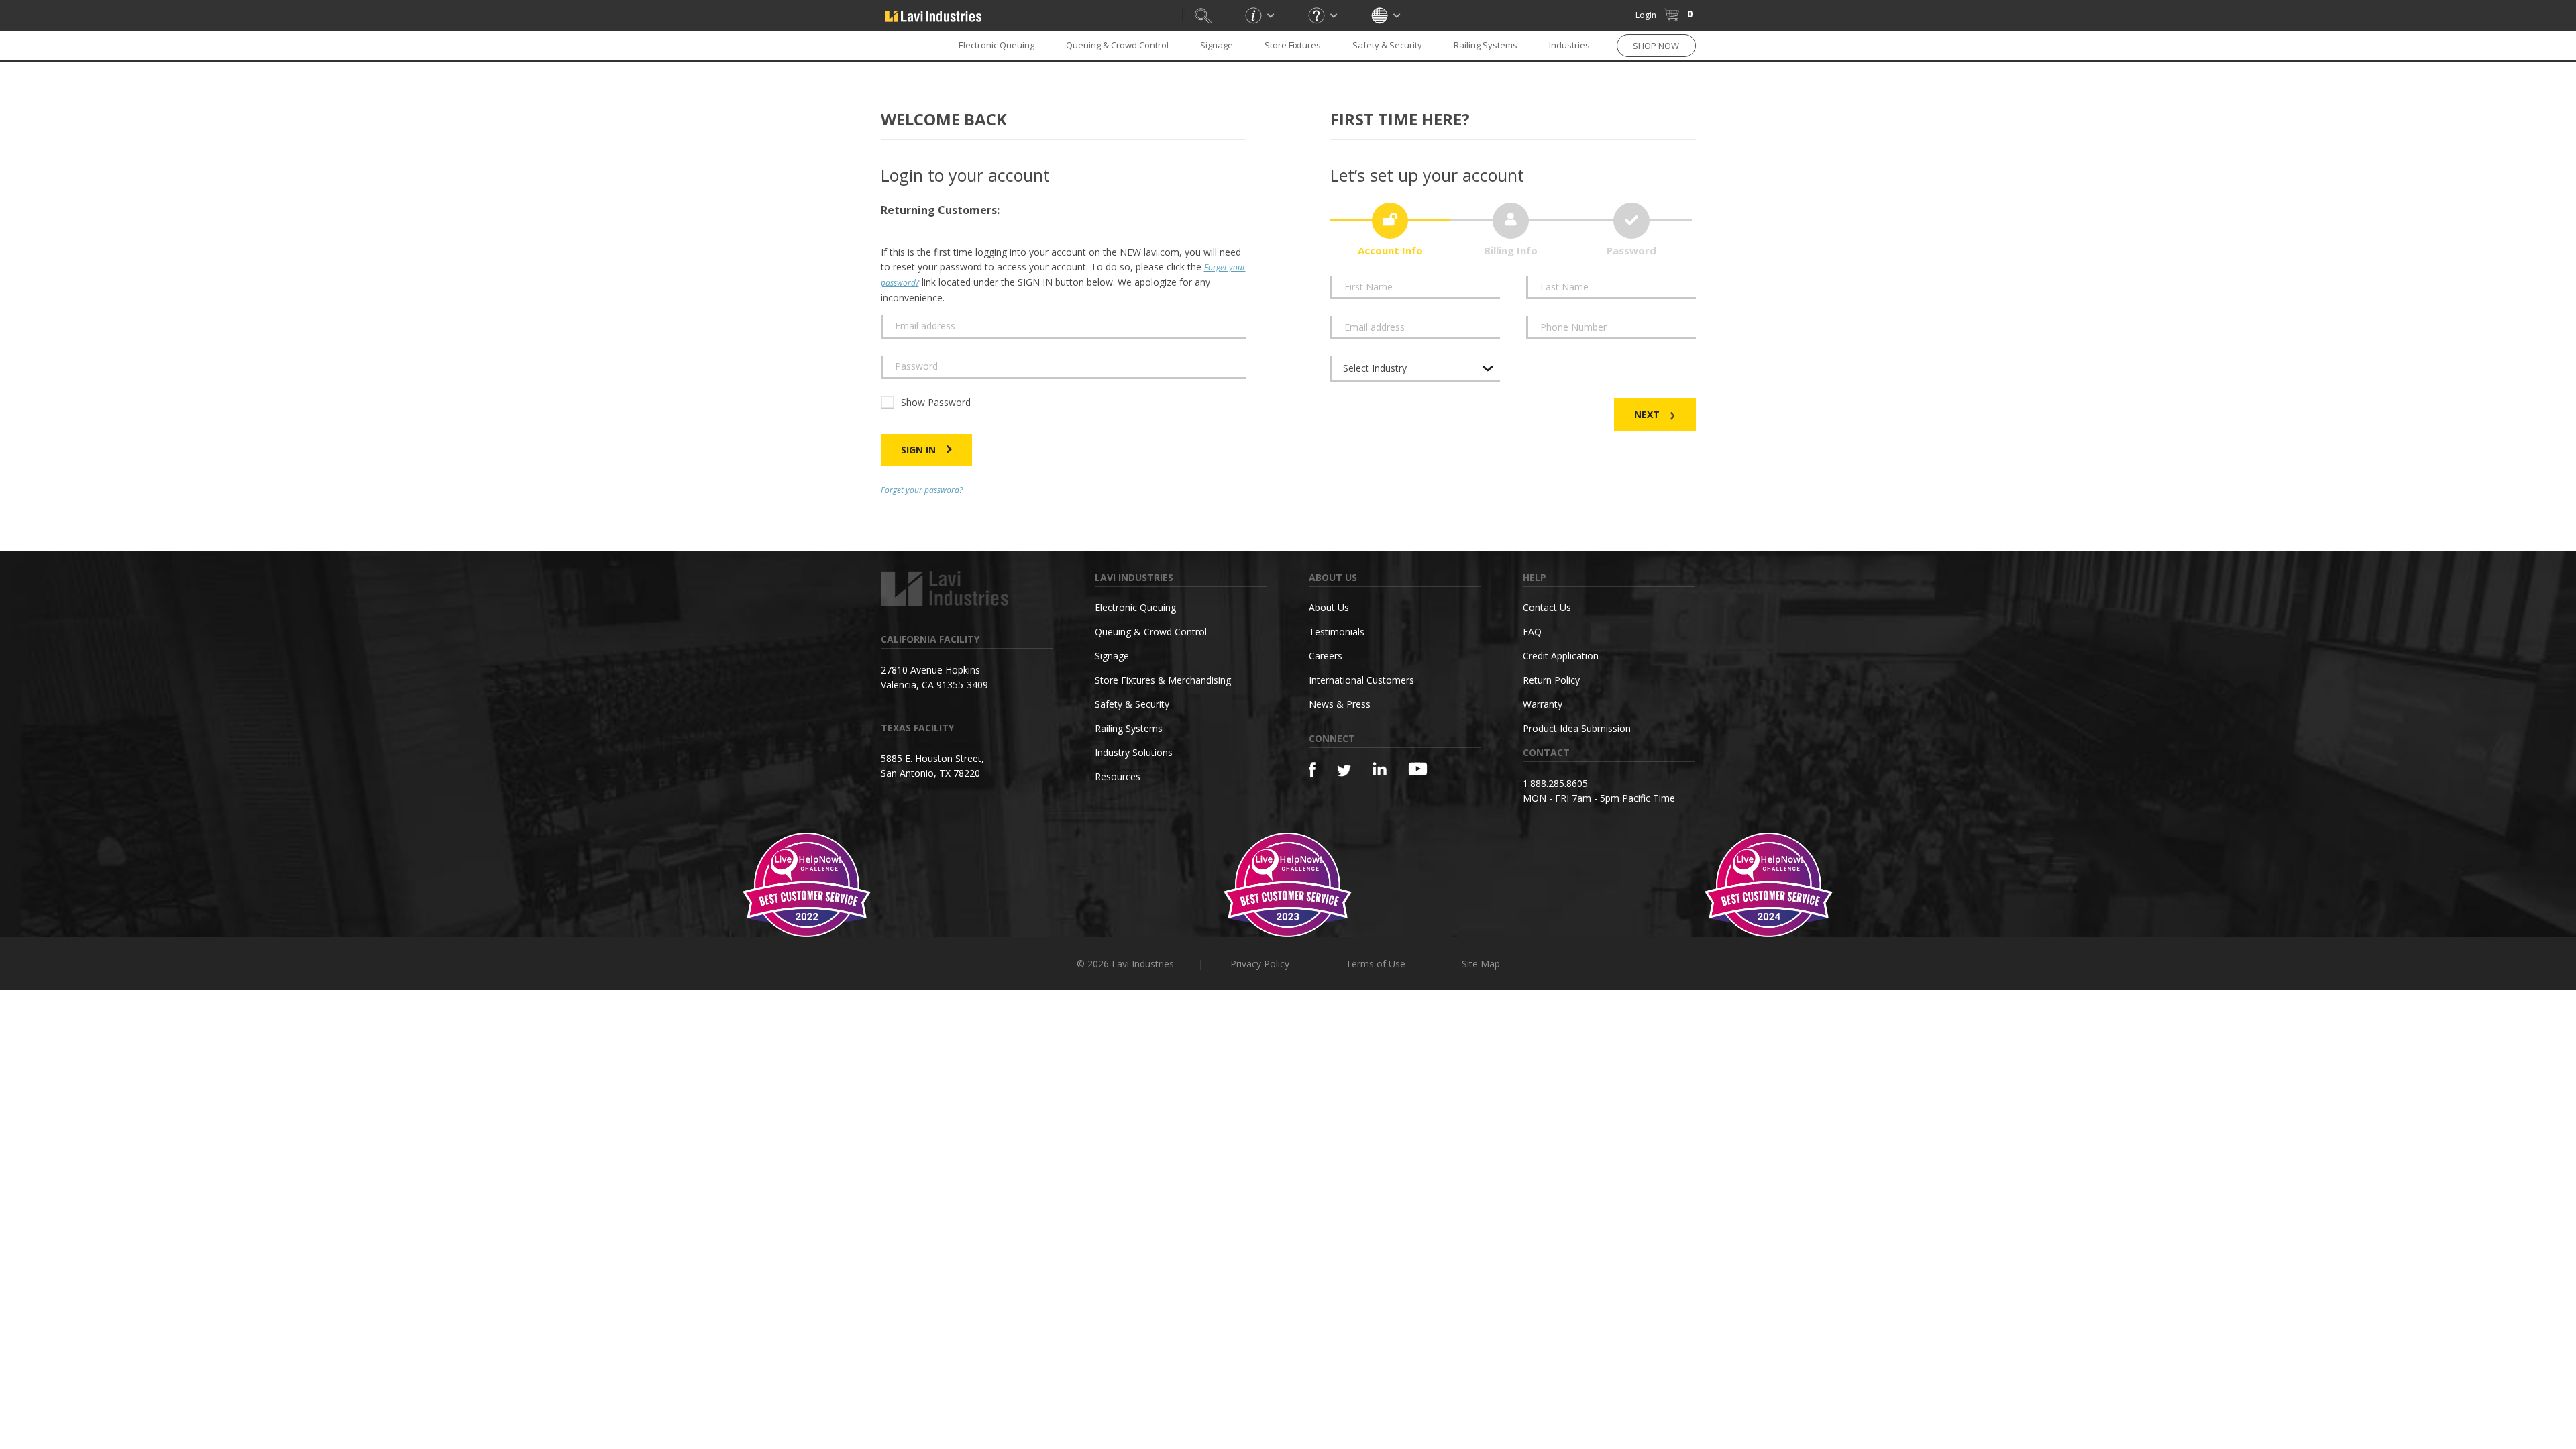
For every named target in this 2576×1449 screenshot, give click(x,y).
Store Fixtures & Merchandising (1163, 680)
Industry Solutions (1134, 752)
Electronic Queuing (1135, 607)
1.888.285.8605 (1555, 783)
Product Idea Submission (1577, 728)
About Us (1329, 607)
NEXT (1648, 414)
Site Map (1481, 964)
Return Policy (1551, 680)
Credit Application (1561, 656)
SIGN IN (920, 450)
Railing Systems (1486, 45)
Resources (1118, 776)
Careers (1326, 656)
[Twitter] (1344, 771)
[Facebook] (1312, 770)
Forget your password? (922, 490)
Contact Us (1547, 607)
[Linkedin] (1380, 769)
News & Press (1340, 704)
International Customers (1361, 680)
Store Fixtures (1293, 45)
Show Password (936, 402)
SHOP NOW (1656, 46)
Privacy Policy (1260, 964)
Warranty (1543, 704)
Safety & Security (1387, 45)
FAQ (1532, 632)
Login (1646, 15)
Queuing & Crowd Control (1117, 45)
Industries (1569, 45)
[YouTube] (1418, 769)
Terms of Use (1376, 964)
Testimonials (1337, 632)
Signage (1217, 45)
